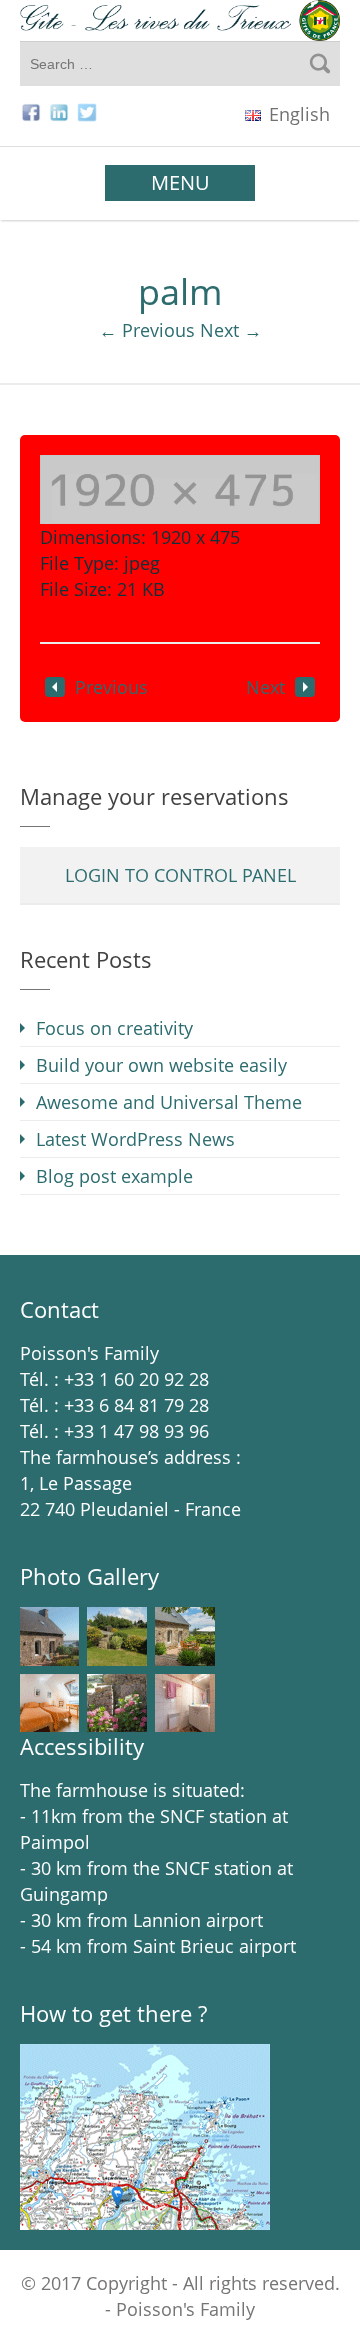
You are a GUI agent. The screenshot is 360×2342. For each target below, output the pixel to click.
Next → (231, 330)
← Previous (147, 330)
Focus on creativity (114, 1028)
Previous (111, 687)
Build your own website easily (161, 1065)
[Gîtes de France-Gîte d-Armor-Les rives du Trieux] (180, 20)
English (297, 114)
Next (265, 687)
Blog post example (114, 1176)
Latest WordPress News (135, 1139)
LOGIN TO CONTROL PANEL (180, 875)
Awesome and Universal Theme (169, 1102)
